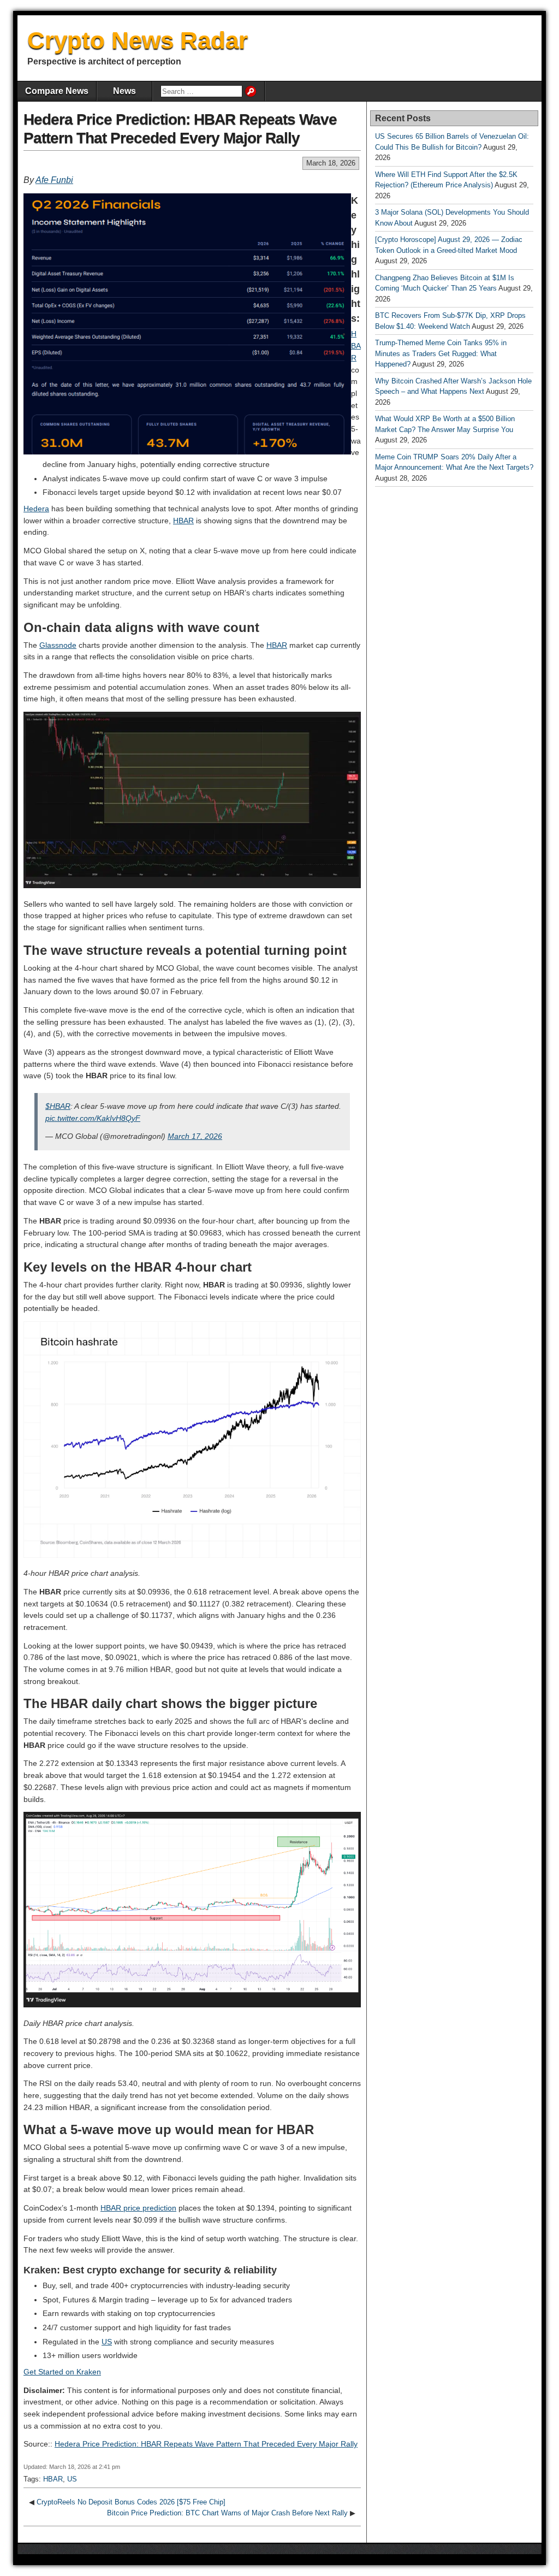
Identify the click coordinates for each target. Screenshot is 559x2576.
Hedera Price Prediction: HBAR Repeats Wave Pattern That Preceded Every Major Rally (206, 2444)
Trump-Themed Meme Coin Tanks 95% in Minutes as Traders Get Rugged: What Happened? (441, 353)
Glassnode (58, 645)
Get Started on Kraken (62, 2372)
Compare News (57, 91)
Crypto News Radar (138, 40)
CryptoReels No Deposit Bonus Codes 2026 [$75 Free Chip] (131, 2502)
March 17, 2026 (195, 1136)
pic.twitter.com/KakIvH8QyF (93, 1118)
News (124, 91)
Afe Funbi (54, 180)
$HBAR (58, 1106)
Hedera (36, 509)
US (107, 2342)
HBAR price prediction (138, 2208)
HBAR (356, 345)
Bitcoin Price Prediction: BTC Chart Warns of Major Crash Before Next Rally (227, 2513)
